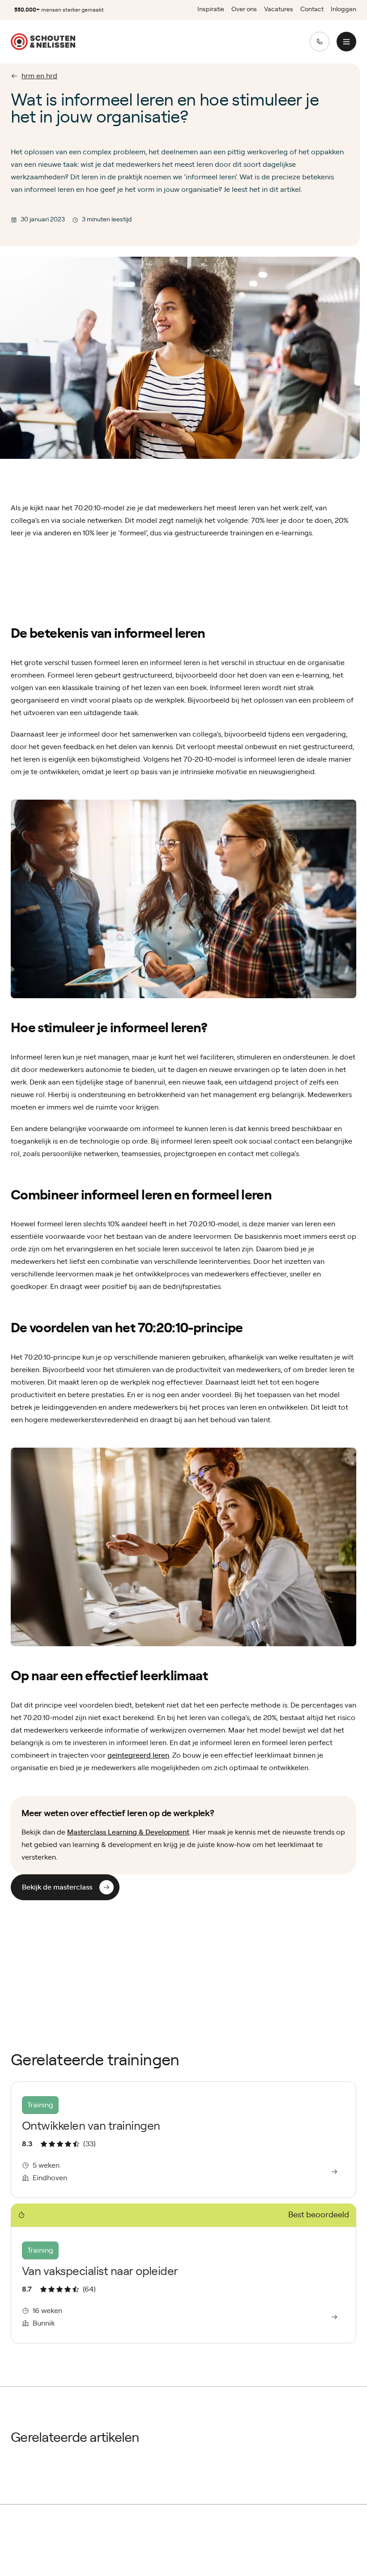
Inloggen (344, 9)
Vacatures (279, 9)
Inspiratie (211, 9)
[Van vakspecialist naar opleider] (183, 2273)
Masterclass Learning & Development (128, 1832)
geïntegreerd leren (138, 1755)
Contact (312, 9)
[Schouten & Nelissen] (43, 42)
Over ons (244, 9)
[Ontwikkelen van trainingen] (183, 2140)
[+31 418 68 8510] (320, 42)
